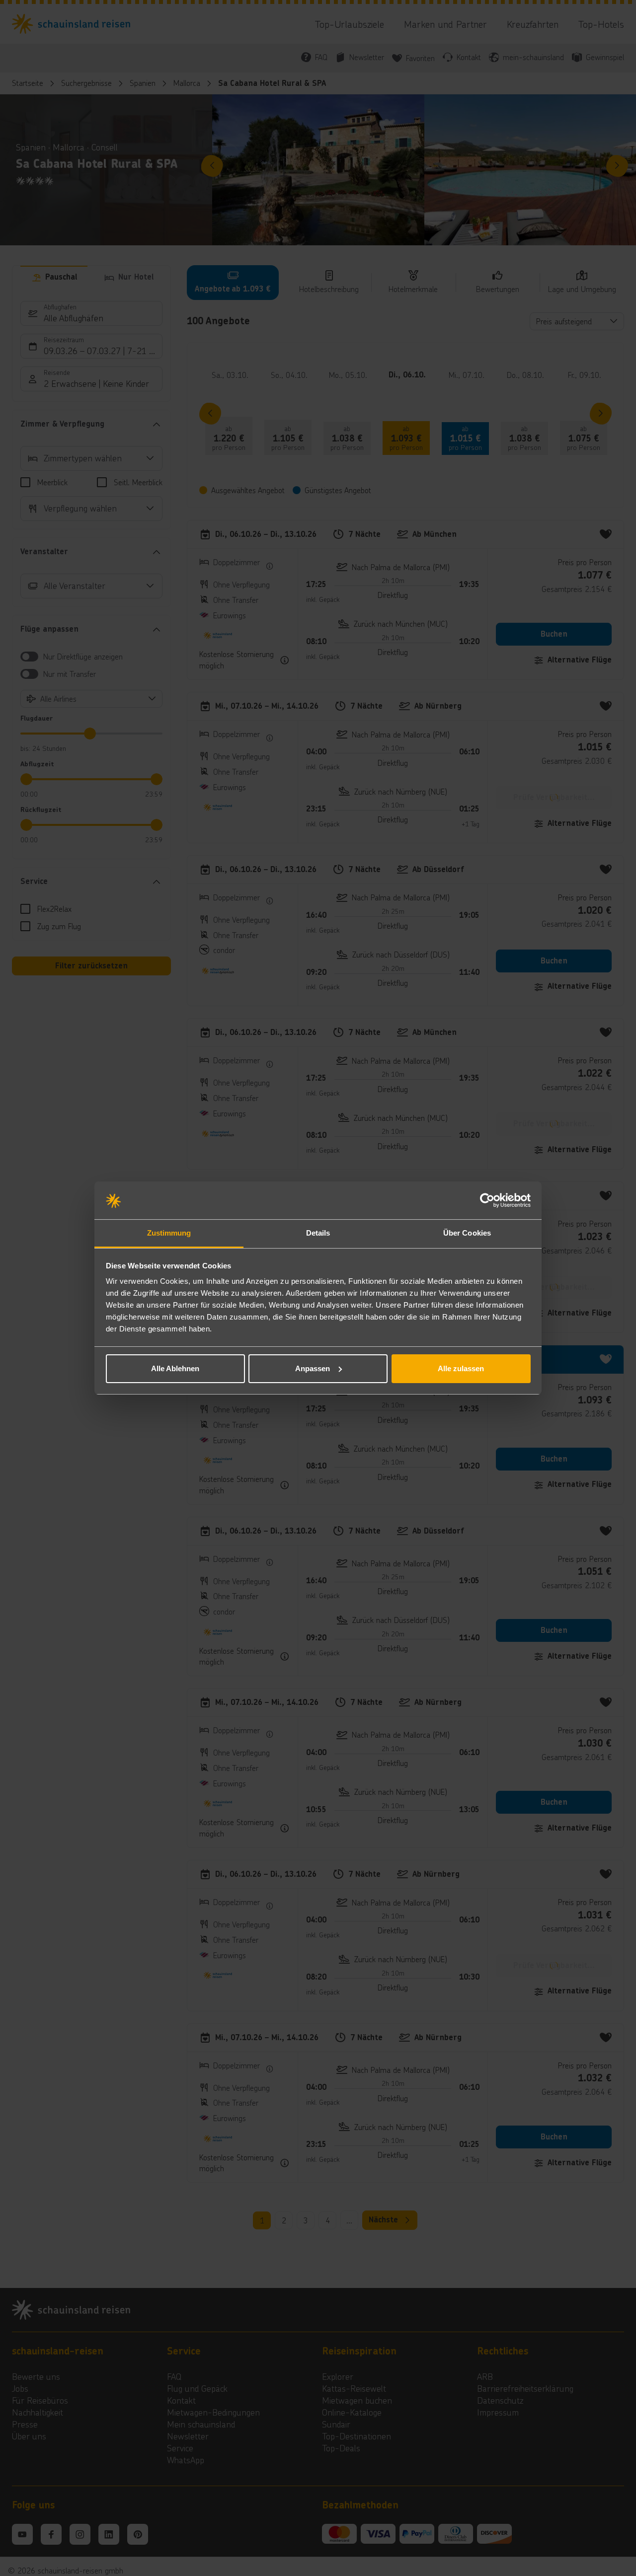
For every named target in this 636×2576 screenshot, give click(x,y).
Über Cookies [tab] (467, 1233)
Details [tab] (318, 1233)
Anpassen (313, 1368)
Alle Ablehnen (175, 1368)
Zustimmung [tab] (169, 1233)
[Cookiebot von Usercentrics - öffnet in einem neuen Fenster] (487, 1200)
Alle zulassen (461, 1368)
